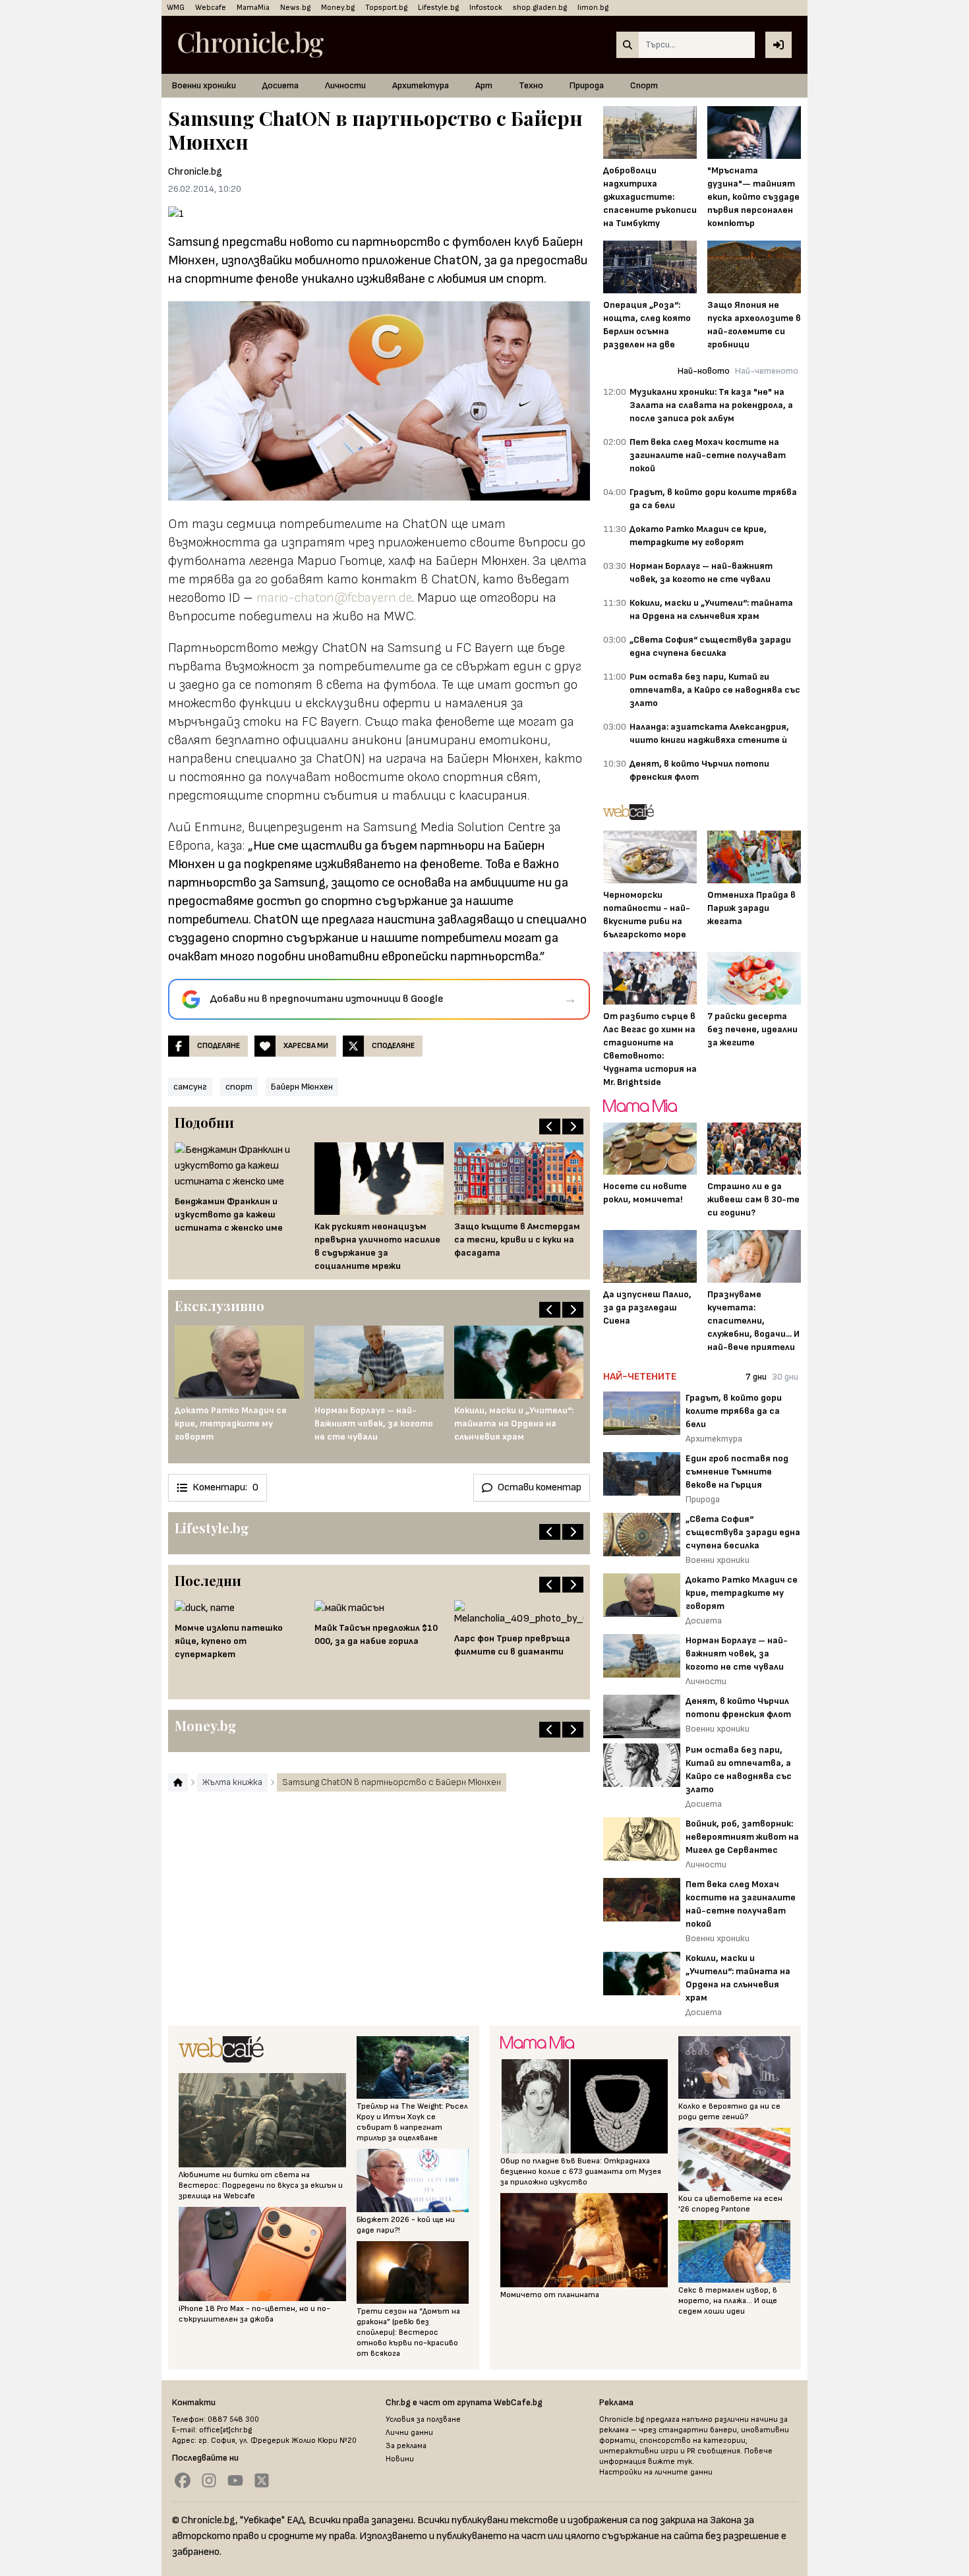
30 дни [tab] (785, 1377)
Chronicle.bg (195, 172)
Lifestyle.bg (438, 8)
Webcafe (211, 8)
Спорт (644, 85)
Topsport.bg (386, 8)
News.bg (295, 8)
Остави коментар (540, 1487)
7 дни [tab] (756, 1377)
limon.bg (593, 8)
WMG (176, 8)
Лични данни (409, 2433)
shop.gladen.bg (540, 8)
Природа (587, 85)
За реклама (406, 2446)
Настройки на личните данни (656, 2472)
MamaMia (253, 8)
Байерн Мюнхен (302, 1087)
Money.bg (338, 8)
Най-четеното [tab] (767, 371)
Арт (484, 85)
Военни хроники (204, 85)
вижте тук (670, 2462)
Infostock (486, 8)
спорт (239, 1087)
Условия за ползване (423, 2419)
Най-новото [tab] (704, 371)
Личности (345, 85)
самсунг (190, 1087)
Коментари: (225, 1487)
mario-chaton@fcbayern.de (334, 598)
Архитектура (421, 85)
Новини (400, 2459)
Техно (531, 85)
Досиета (280, 85)
